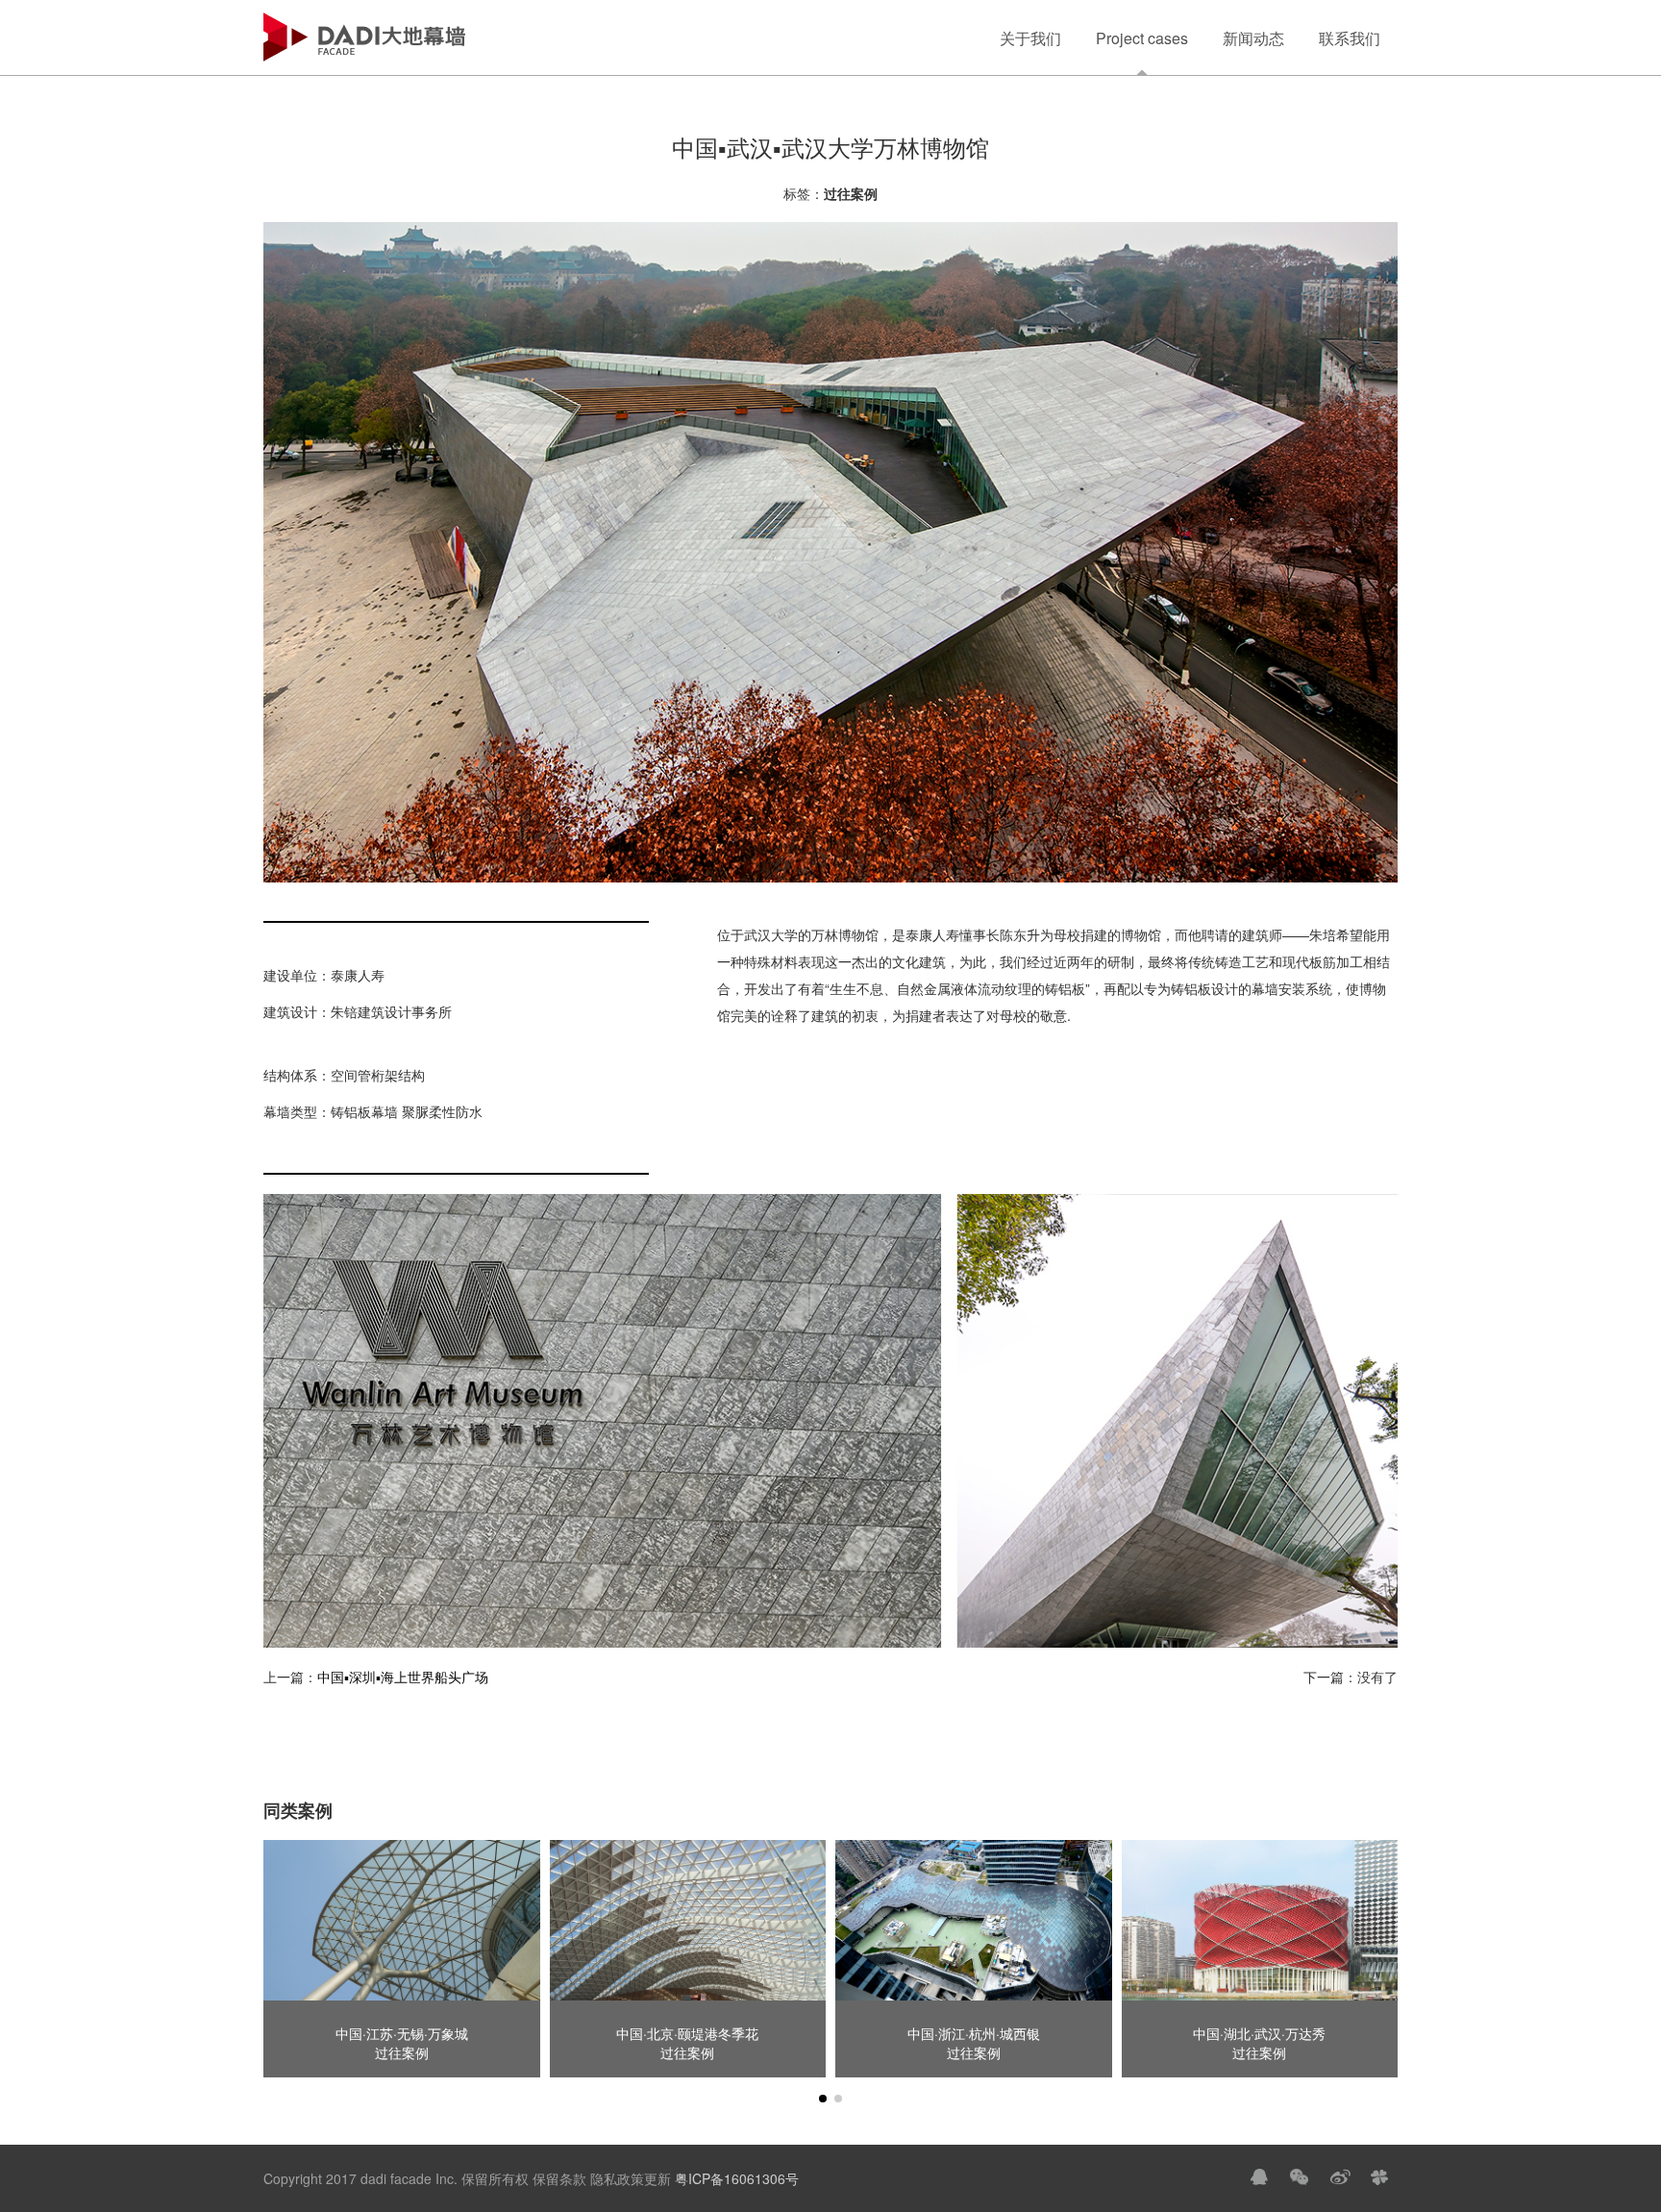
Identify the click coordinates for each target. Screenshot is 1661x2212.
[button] (823, 2099)
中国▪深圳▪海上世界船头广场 (403, 1677)
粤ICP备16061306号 (735, 2178)
